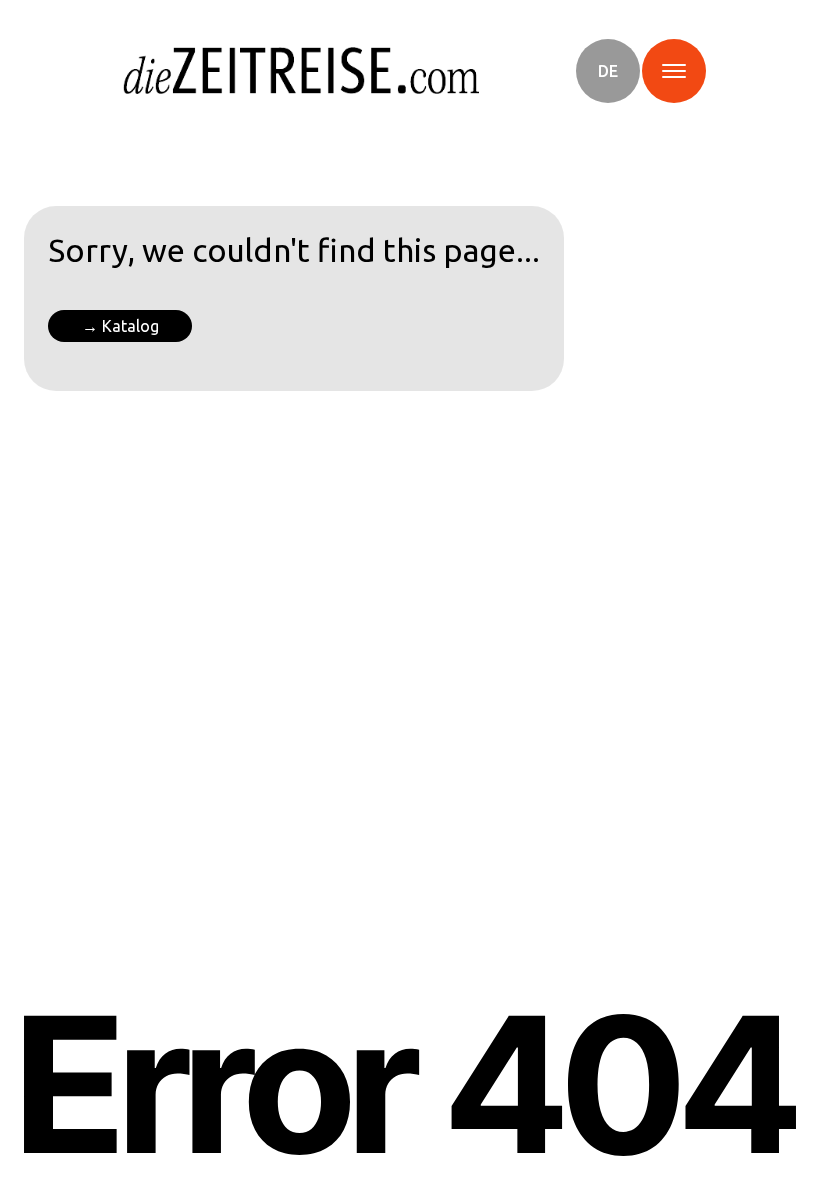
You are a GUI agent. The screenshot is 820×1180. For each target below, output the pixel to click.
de (608, 71)
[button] (608, 71)
